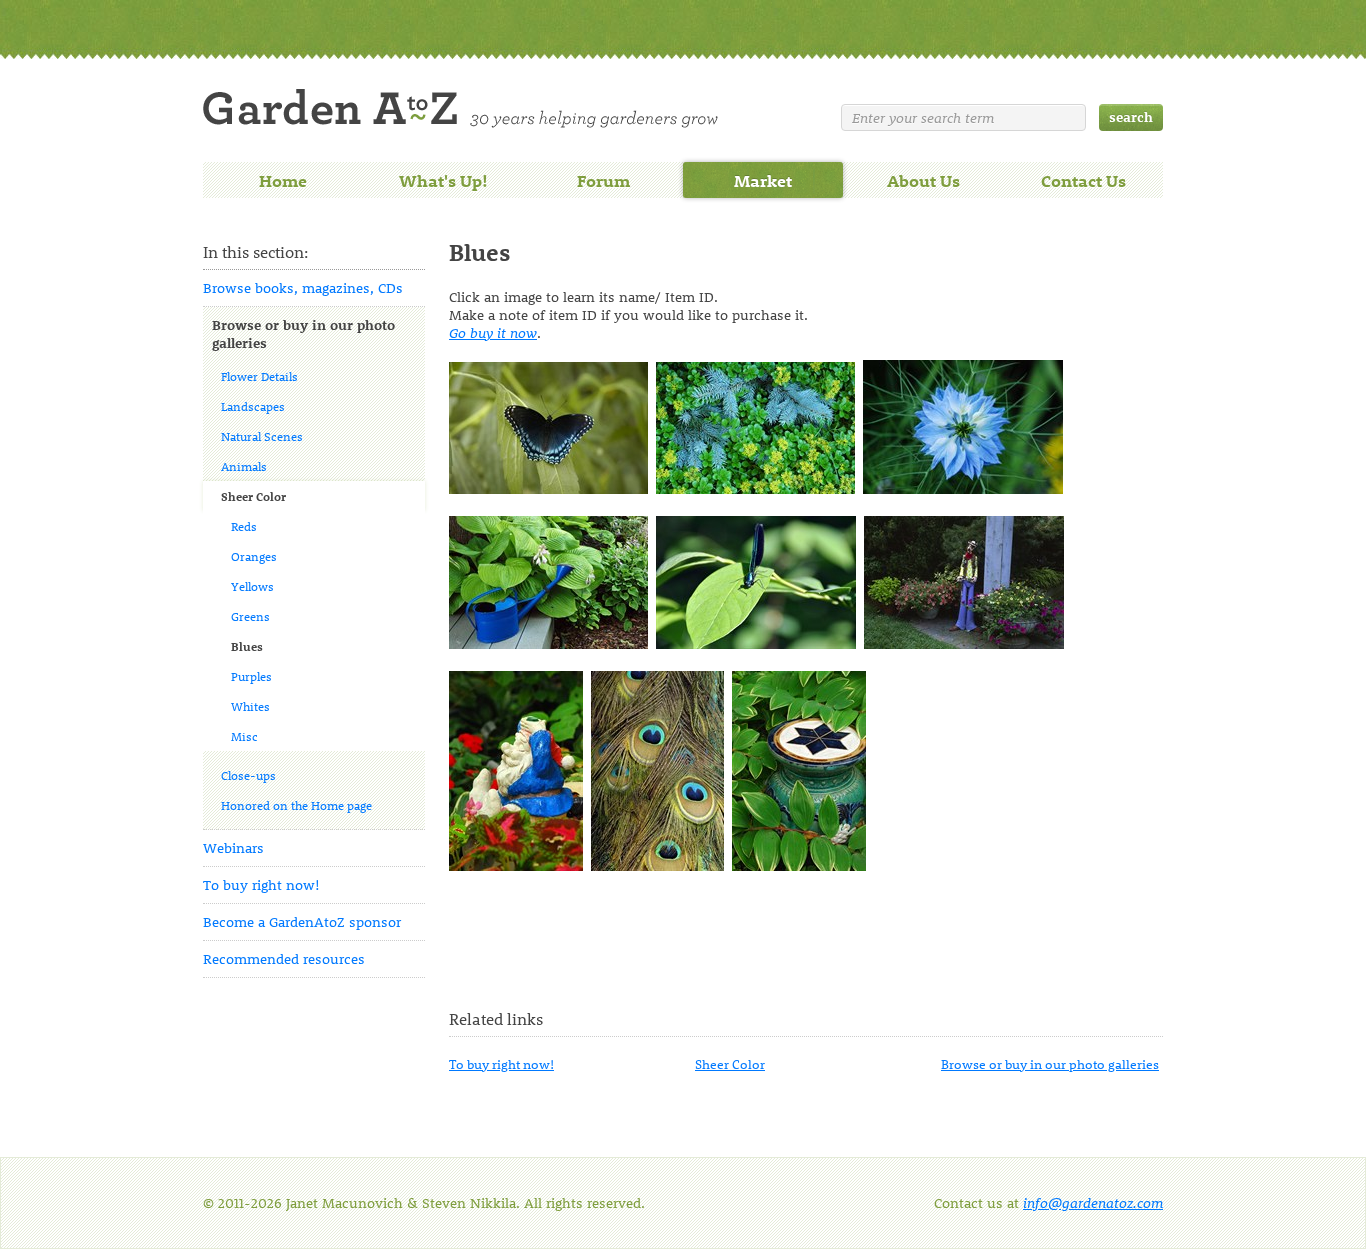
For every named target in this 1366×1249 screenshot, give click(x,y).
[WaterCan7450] (548, 643)
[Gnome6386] (516, 865)
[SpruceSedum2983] (755, 488)
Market (763, 180)
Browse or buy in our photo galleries (303, 333)
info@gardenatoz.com (1093, 1202)
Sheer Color (253, 496)
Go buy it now (493, 332)
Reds (244, 526)
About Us (923, 180)
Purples (251, 676)
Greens (250, 616)
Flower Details (259, 376)
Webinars (233, 847)
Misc (244, 736)
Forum (603, 180)
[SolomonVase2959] (799, 865)
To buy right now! (261, 884)
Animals (244, 466)
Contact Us (1083, 180)
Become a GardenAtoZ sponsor (302, 921)
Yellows (252, 586)
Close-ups (248, 775)
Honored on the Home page (296, 805)
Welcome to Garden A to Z (460, 108)
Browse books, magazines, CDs (303, 287)
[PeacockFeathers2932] (657, 865)
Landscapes (253, 406)
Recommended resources (284, 958)
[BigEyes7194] (756, 643)
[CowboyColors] (964, 643)
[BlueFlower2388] (963, 488)
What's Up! (443, 180)
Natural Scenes (262, 436)
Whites (250, 706)
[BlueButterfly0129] (548, 488)
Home (283, 180)
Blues (247, 646)
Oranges (254, 556)
